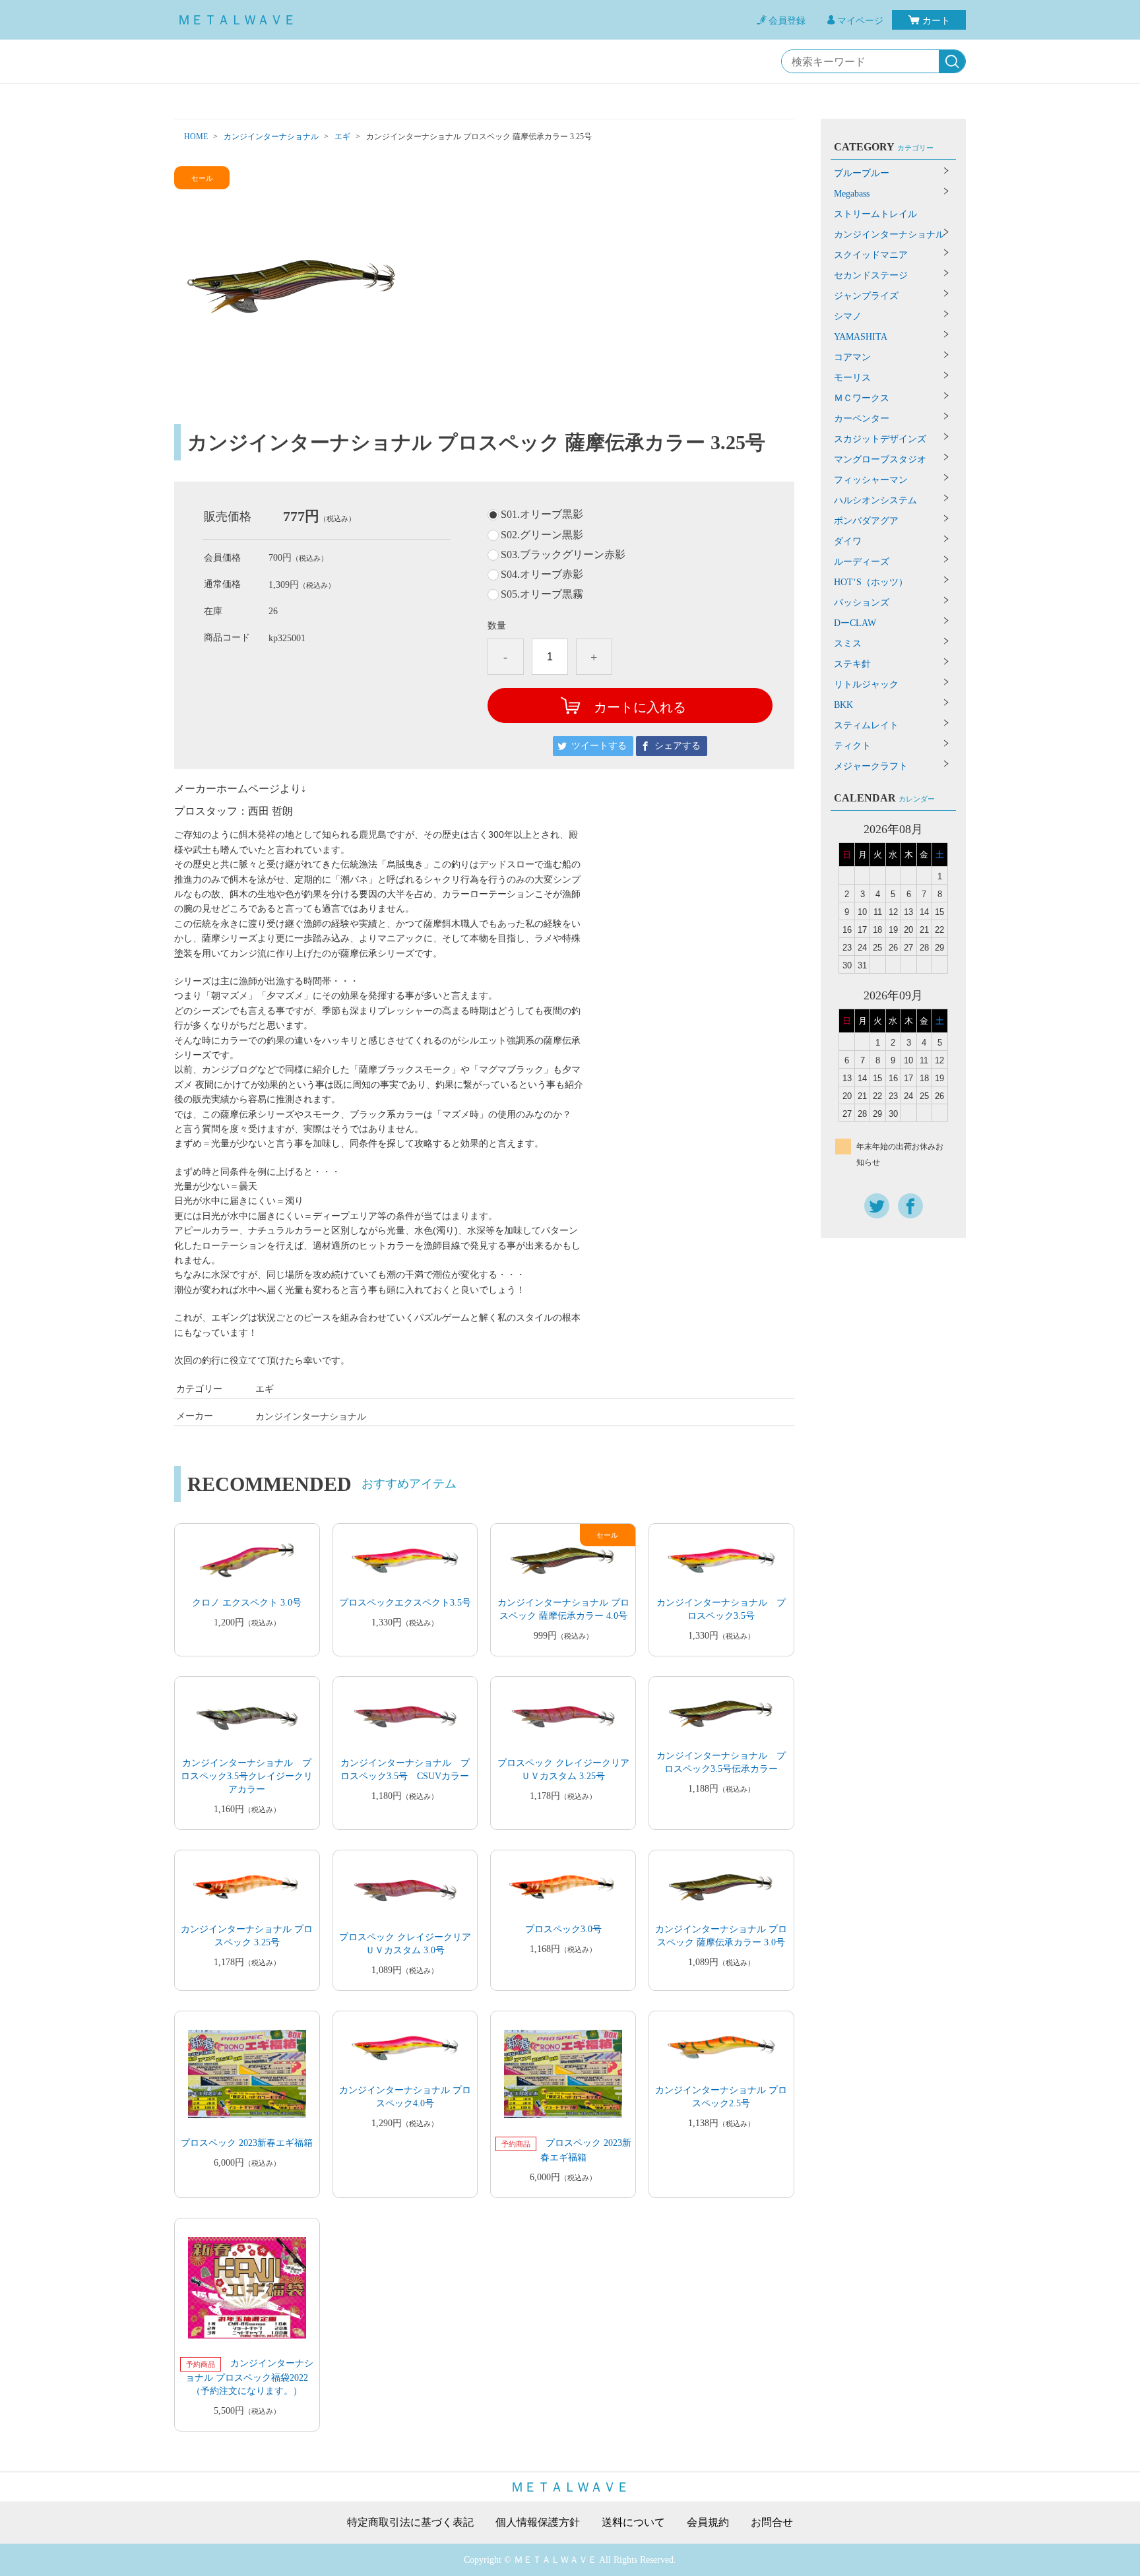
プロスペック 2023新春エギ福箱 (247, 2143)
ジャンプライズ (866, 296)
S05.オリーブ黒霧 (542, 594)
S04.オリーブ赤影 (542, 575)
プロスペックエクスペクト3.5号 (405, 1603)
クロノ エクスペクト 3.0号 (247, 1603)
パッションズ (862, 603)
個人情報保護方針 (538, 2523)
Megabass (852, 194)
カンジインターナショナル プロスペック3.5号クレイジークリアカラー (247, 1776)
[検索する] (952, 62)
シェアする (678, 746)
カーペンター (862, 419)
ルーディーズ (862, 562)
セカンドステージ (871, 275)
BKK (843, 705)
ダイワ (848, 541)
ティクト (852, 746)
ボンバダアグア (866, 521)
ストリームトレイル (875, 214)
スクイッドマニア (871, 255)
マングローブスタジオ (880, 459)
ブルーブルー (862, 173)
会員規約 (708, 2523)
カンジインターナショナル (271, 137)
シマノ (848, 316)
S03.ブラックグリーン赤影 (563, 555)
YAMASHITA (861, 337)
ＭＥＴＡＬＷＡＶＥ (237, 20)
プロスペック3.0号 (563, 1929)
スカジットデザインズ (880, 439)
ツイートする (599, 746)
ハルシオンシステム (875, 500)
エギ (342, 137)
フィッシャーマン (871, 480)
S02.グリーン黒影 (542, 535)
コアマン (852, 357)
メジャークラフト (871, 766)
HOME (196, 137)
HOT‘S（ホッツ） (871, 582)
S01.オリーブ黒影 (542, 515)
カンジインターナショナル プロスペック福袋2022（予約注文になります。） (249, 2377)
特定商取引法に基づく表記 (410, 2523)
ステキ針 (852, 664)
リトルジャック (866, 684)
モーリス (852, 378)
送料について (633, 2523)
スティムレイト (866, 725)
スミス (848, 644)
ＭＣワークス (862, 398)
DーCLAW (855, 623)
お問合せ (772, 2523)
